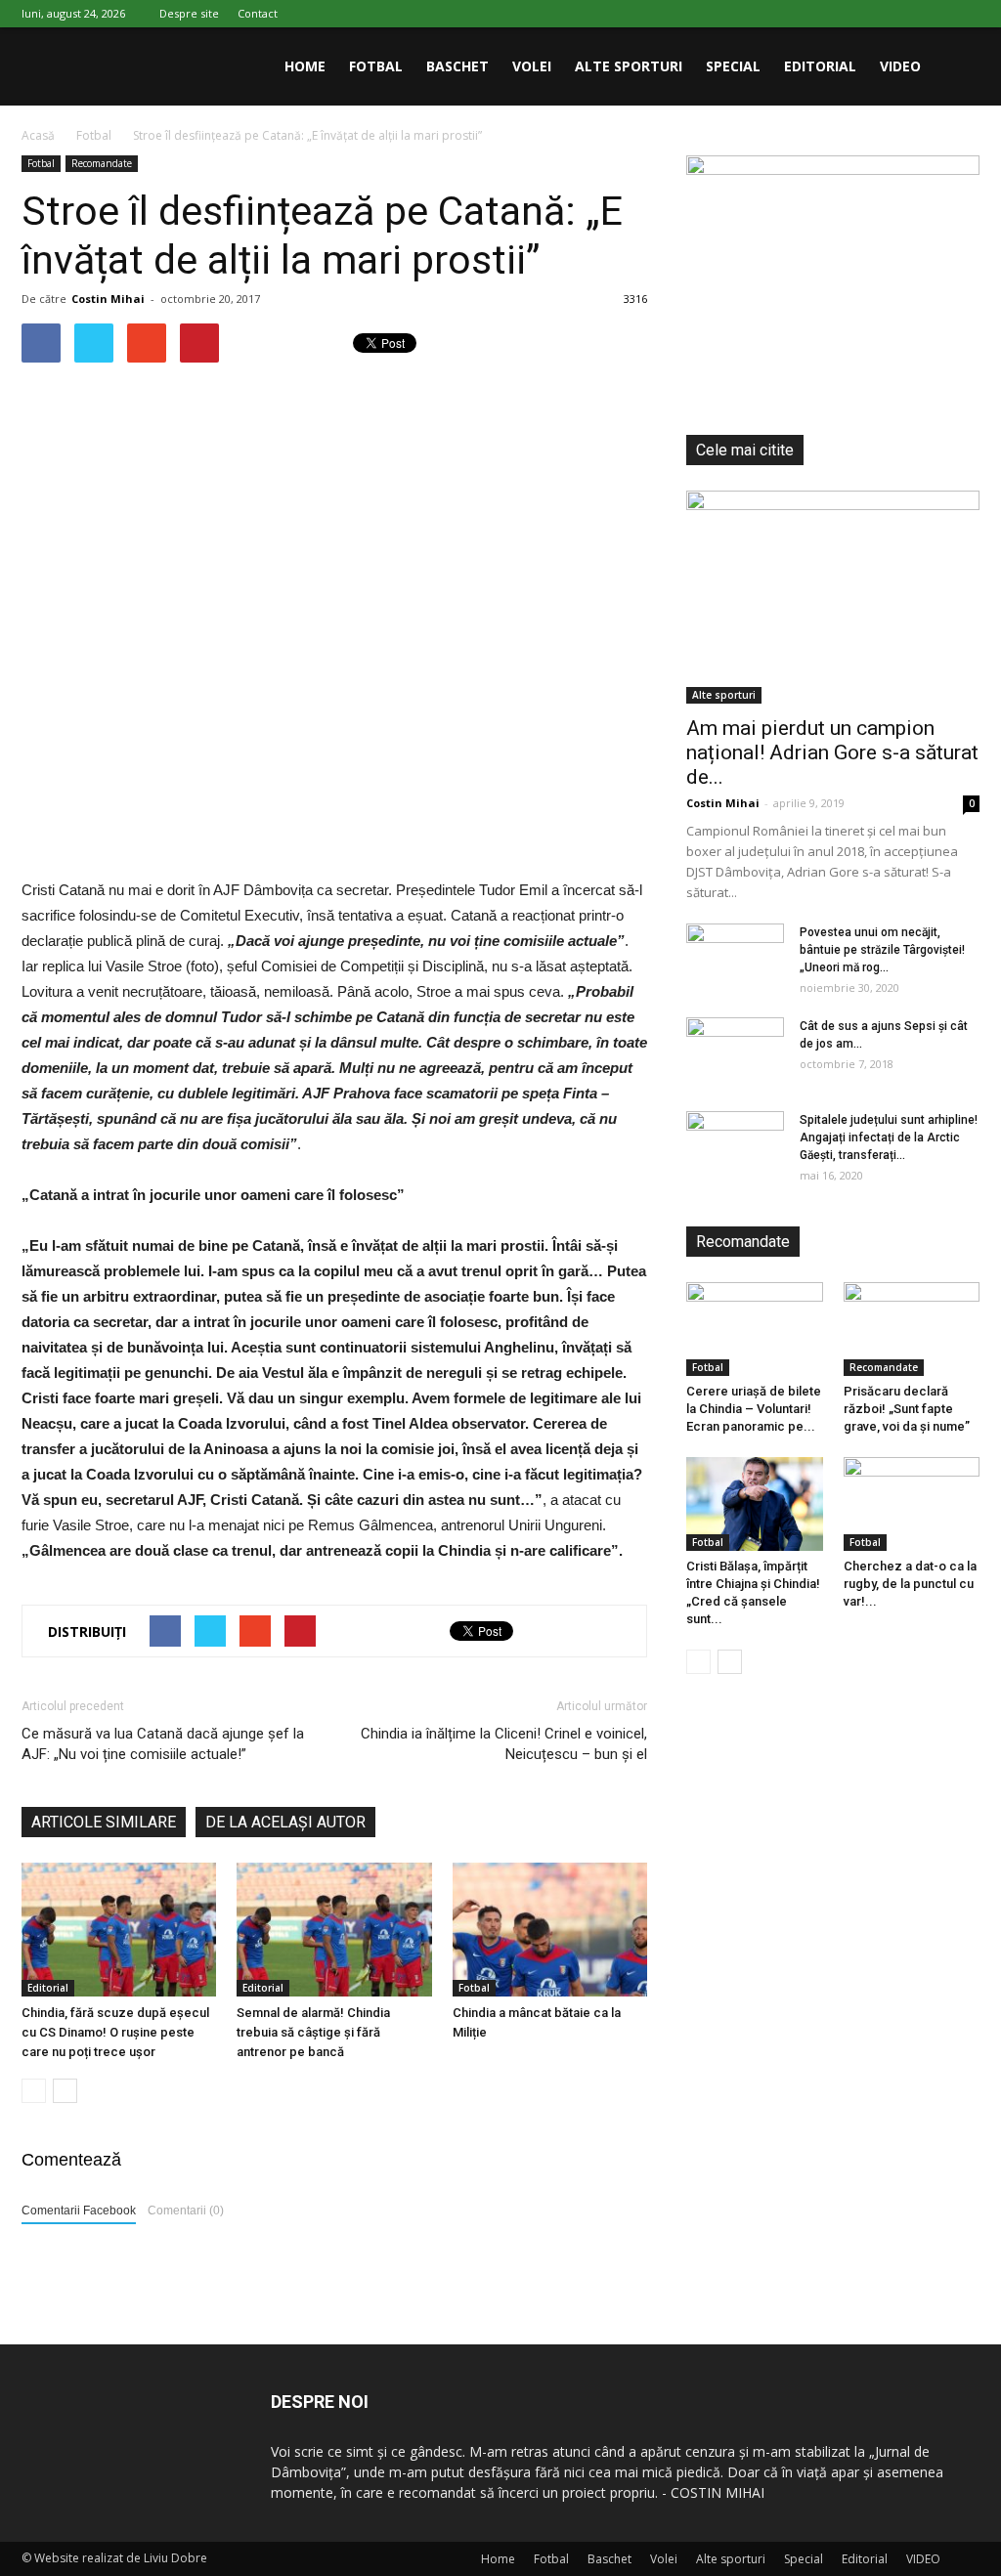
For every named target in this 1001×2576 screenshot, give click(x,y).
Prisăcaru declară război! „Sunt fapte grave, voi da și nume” (907, 1409)
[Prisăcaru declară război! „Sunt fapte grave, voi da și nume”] (912, 1329)
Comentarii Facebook (79, 2211)
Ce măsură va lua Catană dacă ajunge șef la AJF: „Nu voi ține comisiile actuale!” (163, 1744)
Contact (258, 13)
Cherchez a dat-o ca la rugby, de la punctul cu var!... (910, 1584)
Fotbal (376, 66)
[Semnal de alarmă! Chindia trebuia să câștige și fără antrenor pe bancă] (334, 1930)
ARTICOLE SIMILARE (104, 1822)
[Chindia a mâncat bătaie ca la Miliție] (550, 1930)
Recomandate (102, 163)
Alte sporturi (629, 66)
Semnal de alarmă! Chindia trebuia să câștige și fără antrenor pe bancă (313, 2032)
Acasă (38, 135)
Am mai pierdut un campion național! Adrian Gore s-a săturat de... (832, 752)
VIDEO (900, 66)
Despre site (189, 13)
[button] (956, 66)
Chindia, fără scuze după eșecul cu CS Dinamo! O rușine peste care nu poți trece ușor (115, 2032)
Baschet (457, 66)
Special (733, 66)
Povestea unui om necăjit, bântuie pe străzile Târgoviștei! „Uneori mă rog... (882, 950)
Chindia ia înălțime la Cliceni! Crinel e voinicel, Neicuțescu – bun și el (504, 1744)
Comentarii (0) (186, 2211)
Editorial (820, 66)
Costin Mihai (108, 299)
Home (305, 66)
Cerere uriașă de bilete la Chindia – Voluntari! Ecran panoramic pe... (754, 1409)
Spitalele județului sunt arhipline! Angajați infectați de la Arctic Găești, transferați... (889, 1138)
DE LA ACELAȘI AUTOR (285, 1822)
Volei (532, 66)
